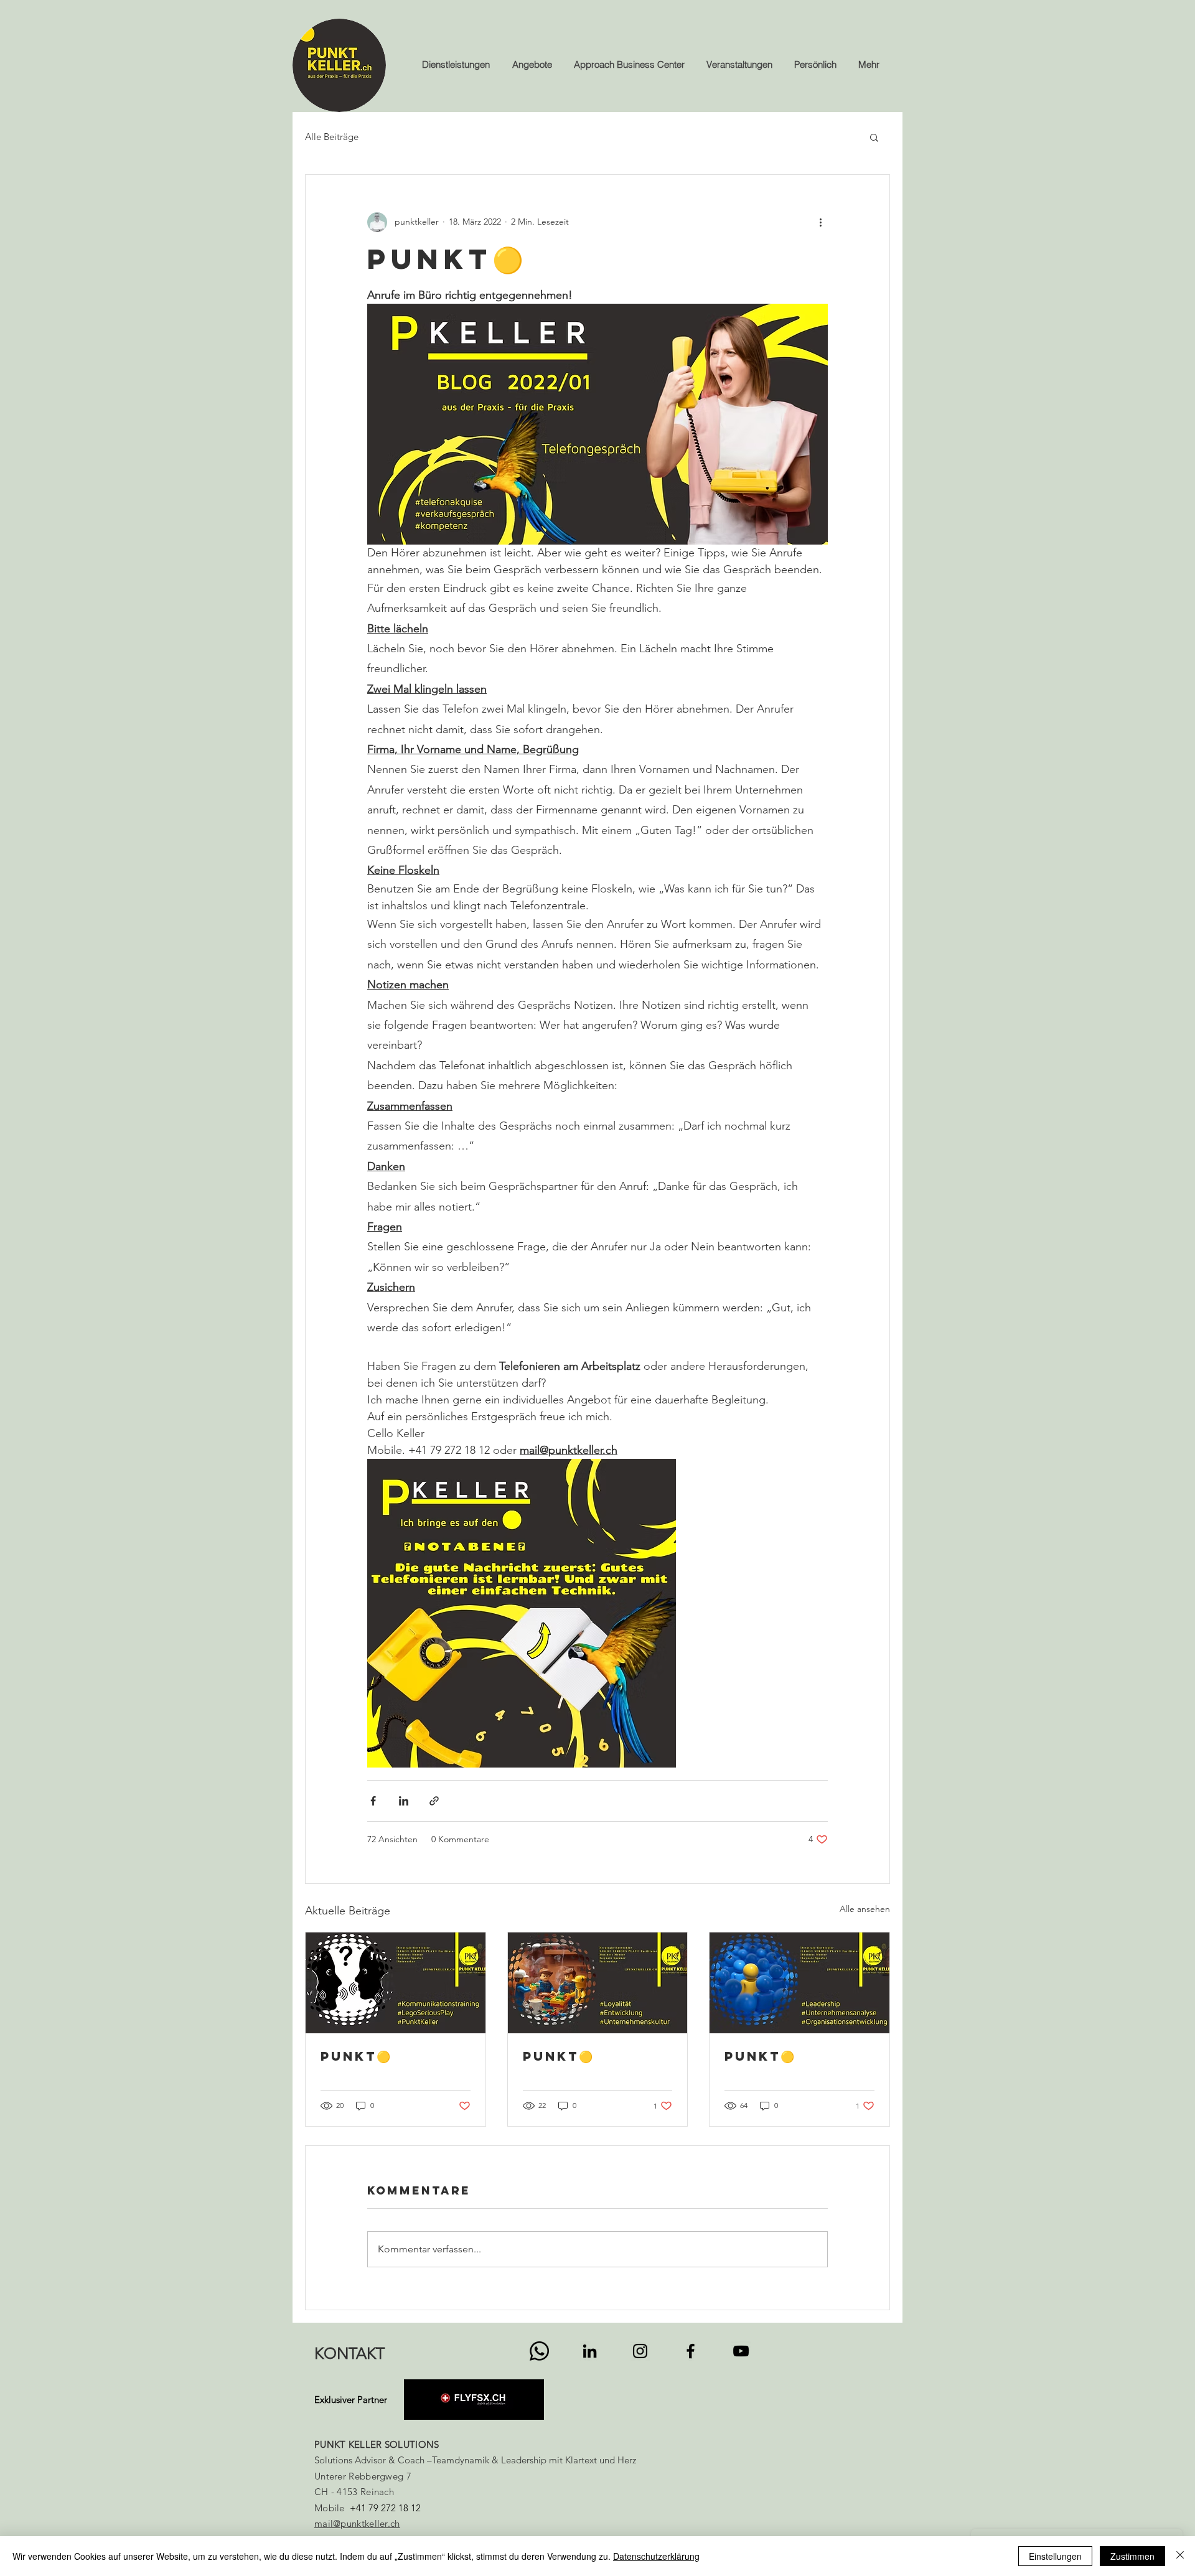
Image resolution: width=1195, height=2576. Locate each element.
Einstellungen (1055, 2556)
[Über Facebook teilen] (373, 1801)
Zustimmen (1132, 2556)
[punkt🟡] (396, 1983)
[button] (874, 137)
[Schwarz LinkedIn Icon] (590, 2351)
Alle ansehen (865, 1909)
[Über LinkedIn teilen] (404, 1801)
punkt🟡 (355, 2056)
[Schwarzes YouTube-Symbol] (741, 2351)
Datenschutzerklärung (656, 2556)
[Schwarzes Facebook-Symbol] (691, 2351)
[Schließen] (1180, 2556)
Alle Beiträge (332, 137)
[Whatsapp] (539, 2351)
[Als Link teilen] (434, 1801)
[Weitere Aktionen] (820, 222)
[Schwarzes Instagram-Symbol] (640, 2351)
